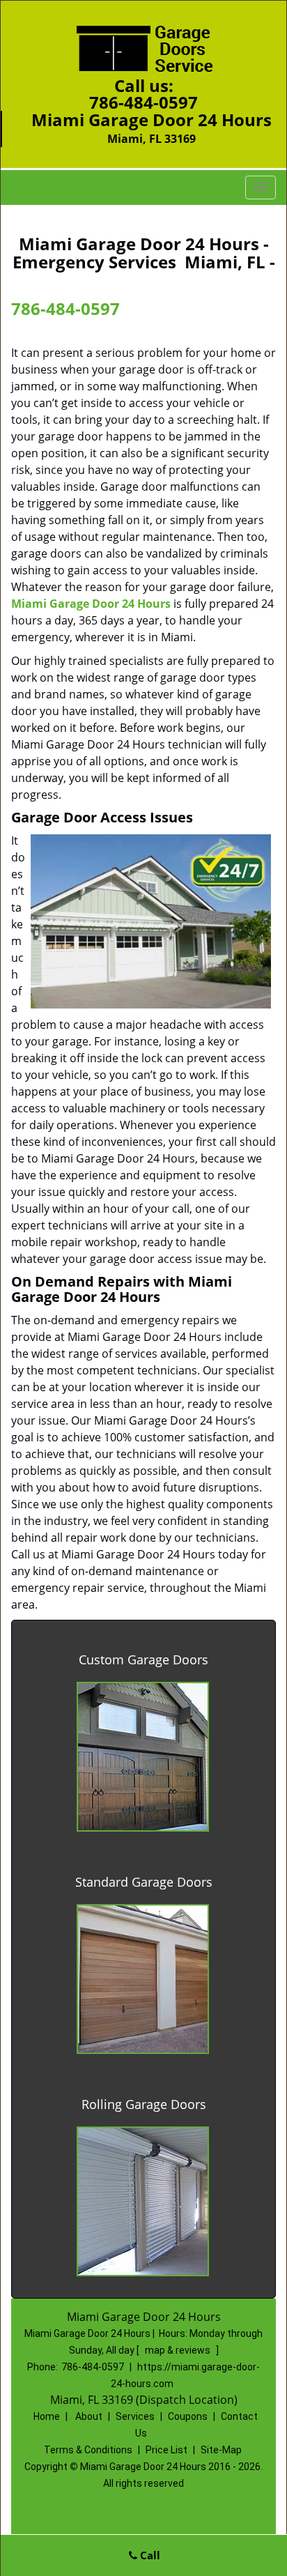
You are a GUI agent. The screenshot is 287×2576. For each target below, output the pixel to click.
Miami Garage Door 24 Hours (91, 604)
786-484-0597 (143, 102)
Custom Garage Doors (143, 1659)
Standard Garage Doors (144, 1882)
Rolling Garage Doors (144, 2104)
